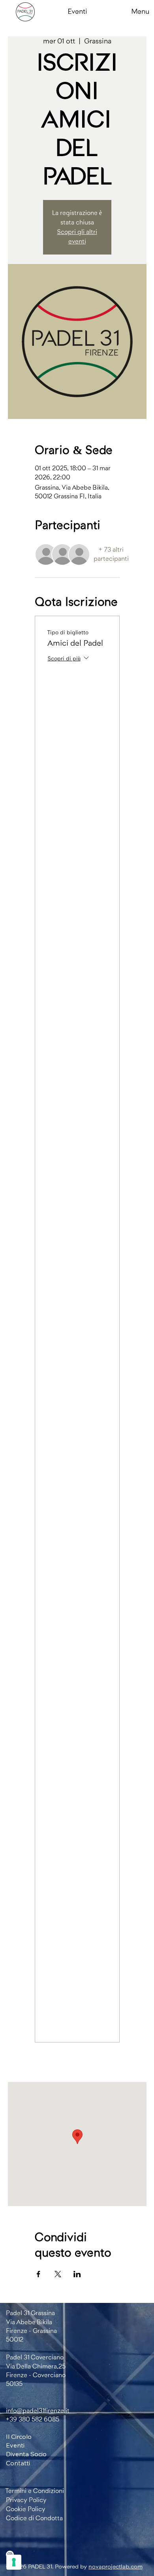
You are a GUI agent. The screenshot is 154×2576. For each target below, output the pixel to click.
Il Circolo (19, 2436)
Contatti (18, 2463)
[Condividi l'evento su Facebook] (38, 2274)
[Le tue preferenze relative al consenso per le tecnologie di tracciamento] (14, 2562)
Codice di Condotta (34, 2518)
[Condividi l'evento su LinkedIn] (77, 2274)
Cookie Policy (26, 2509)
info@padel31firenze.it (38, 2411)
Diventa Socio (26, 2454)
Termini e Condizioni (35, 2491)
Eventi (78, 11)
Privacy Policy (26, 2500)
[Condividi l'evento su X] (58, 2274)
